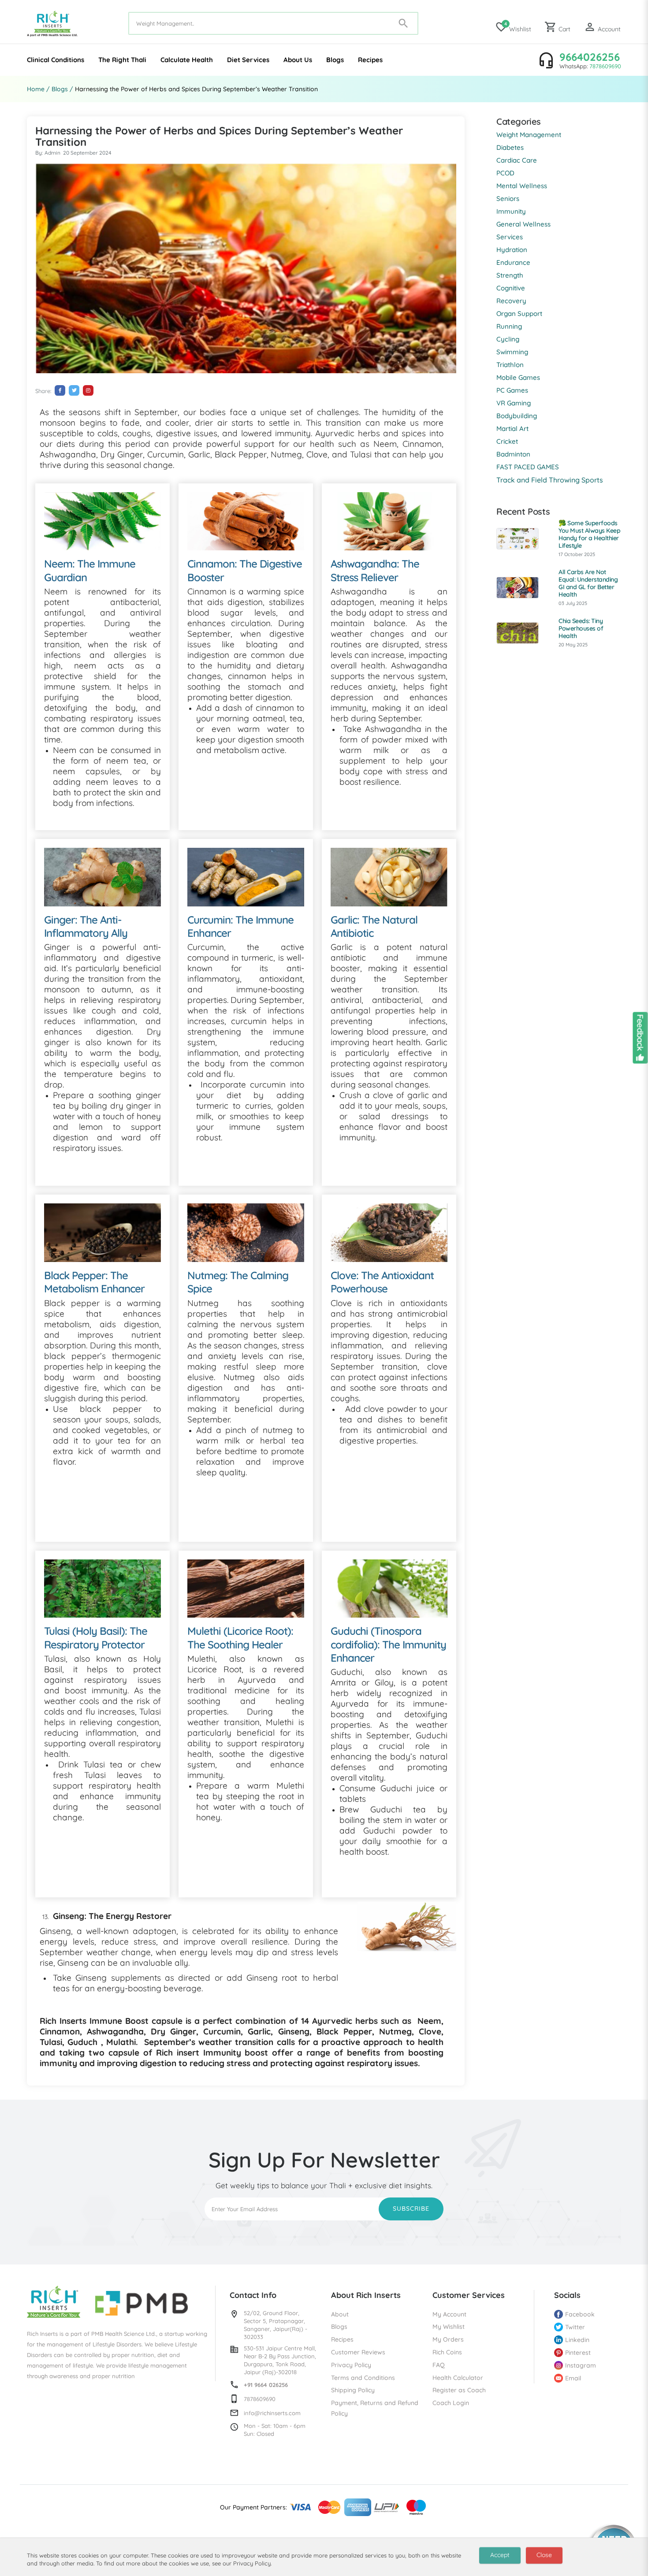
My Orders (448, 2339)
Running (509, 326)
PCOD (505, 173)
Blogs (335, 60)
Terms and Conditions (363, 2378)
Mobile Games (518, 377)
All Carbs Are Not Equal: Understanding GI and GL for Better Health (588, 583)
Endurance (513, 262)
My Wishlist (449, 2327)
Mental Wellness (522, 186)
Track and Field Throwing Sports (550, 480)
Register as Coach (459, 2390)
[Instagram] (88, 390)
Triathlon (510, 365)
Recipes (370, 60)
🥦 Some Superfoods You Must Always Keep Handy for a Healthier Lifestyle (589, 534)
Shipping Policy (353, 2390)
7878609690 (605, 66)
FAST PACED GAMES (528, 467)
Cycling (508, 339)
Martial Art (512, 429)
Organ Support (519, 314)
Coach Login (451, 2403)
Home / (38, 89)
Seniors (508, 199)
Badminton (513, 454)
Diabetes (510, 147)
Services (510, 237)
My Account (449, 2314)
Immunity (511, 211)
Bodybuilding (517, 416)
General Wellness (523, 224)
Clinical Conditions (56, 60)
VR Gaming (514, 403)
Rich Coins (447, 2352)
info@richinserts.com (272, 2413)
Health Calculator (458, 2378)
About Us (298, 60)
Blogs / (62, 89)
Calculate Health (187, 60)
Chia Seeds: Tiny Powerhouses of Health (581, 628)
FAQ (439, 2365)
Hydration (512, 250)
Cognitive (511, 288)
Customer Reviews (358, 2352)
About (340, 2314)
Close (544, 2555)
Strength (510, 275)
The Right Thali (122, 60)
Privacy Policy (351, 2365)
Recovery (511, 301)
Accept (500, 2555)
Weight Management (529, 135)
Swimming (512, 352)
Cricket (507, 441)
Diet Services (248, 60)
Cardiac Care (517, 160)
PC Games (512, 390)
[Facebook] (60, 390)
